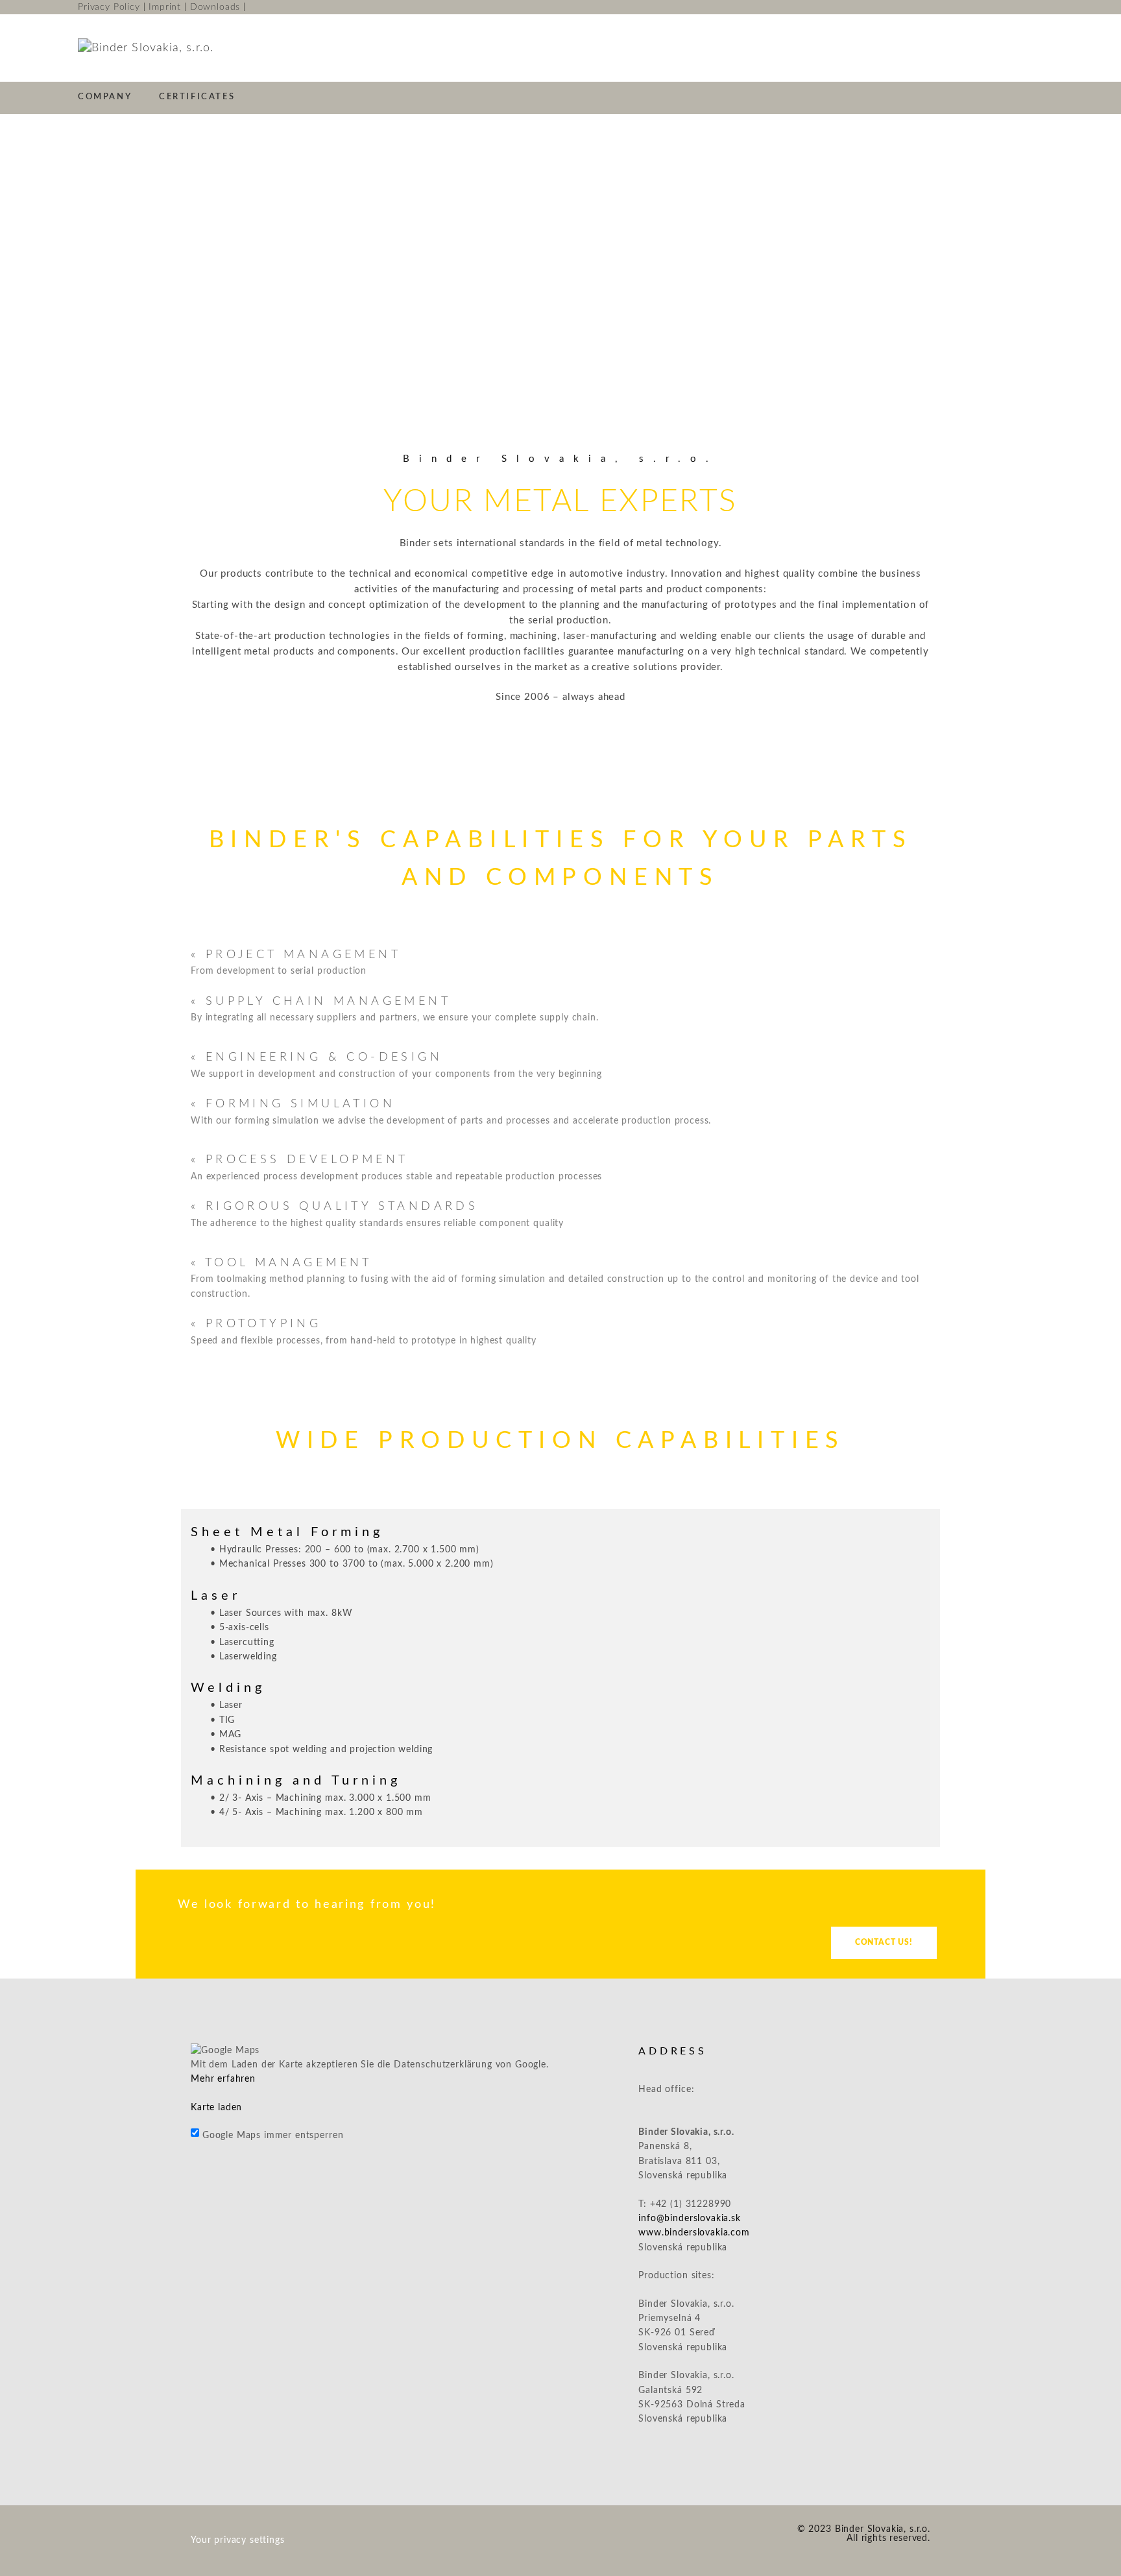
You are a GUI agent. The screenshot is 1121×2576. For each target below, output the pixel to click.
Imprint (165, 7)
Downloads (215, 7)
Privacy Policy (109, 7)
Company (105, 97)
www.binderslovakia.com (694, 2233)
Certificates (197, 97)
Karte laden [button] (216, 2108)
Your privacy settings (238, 2540)
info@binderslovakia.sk (689, 2219)
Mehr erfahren (223, 2079)
